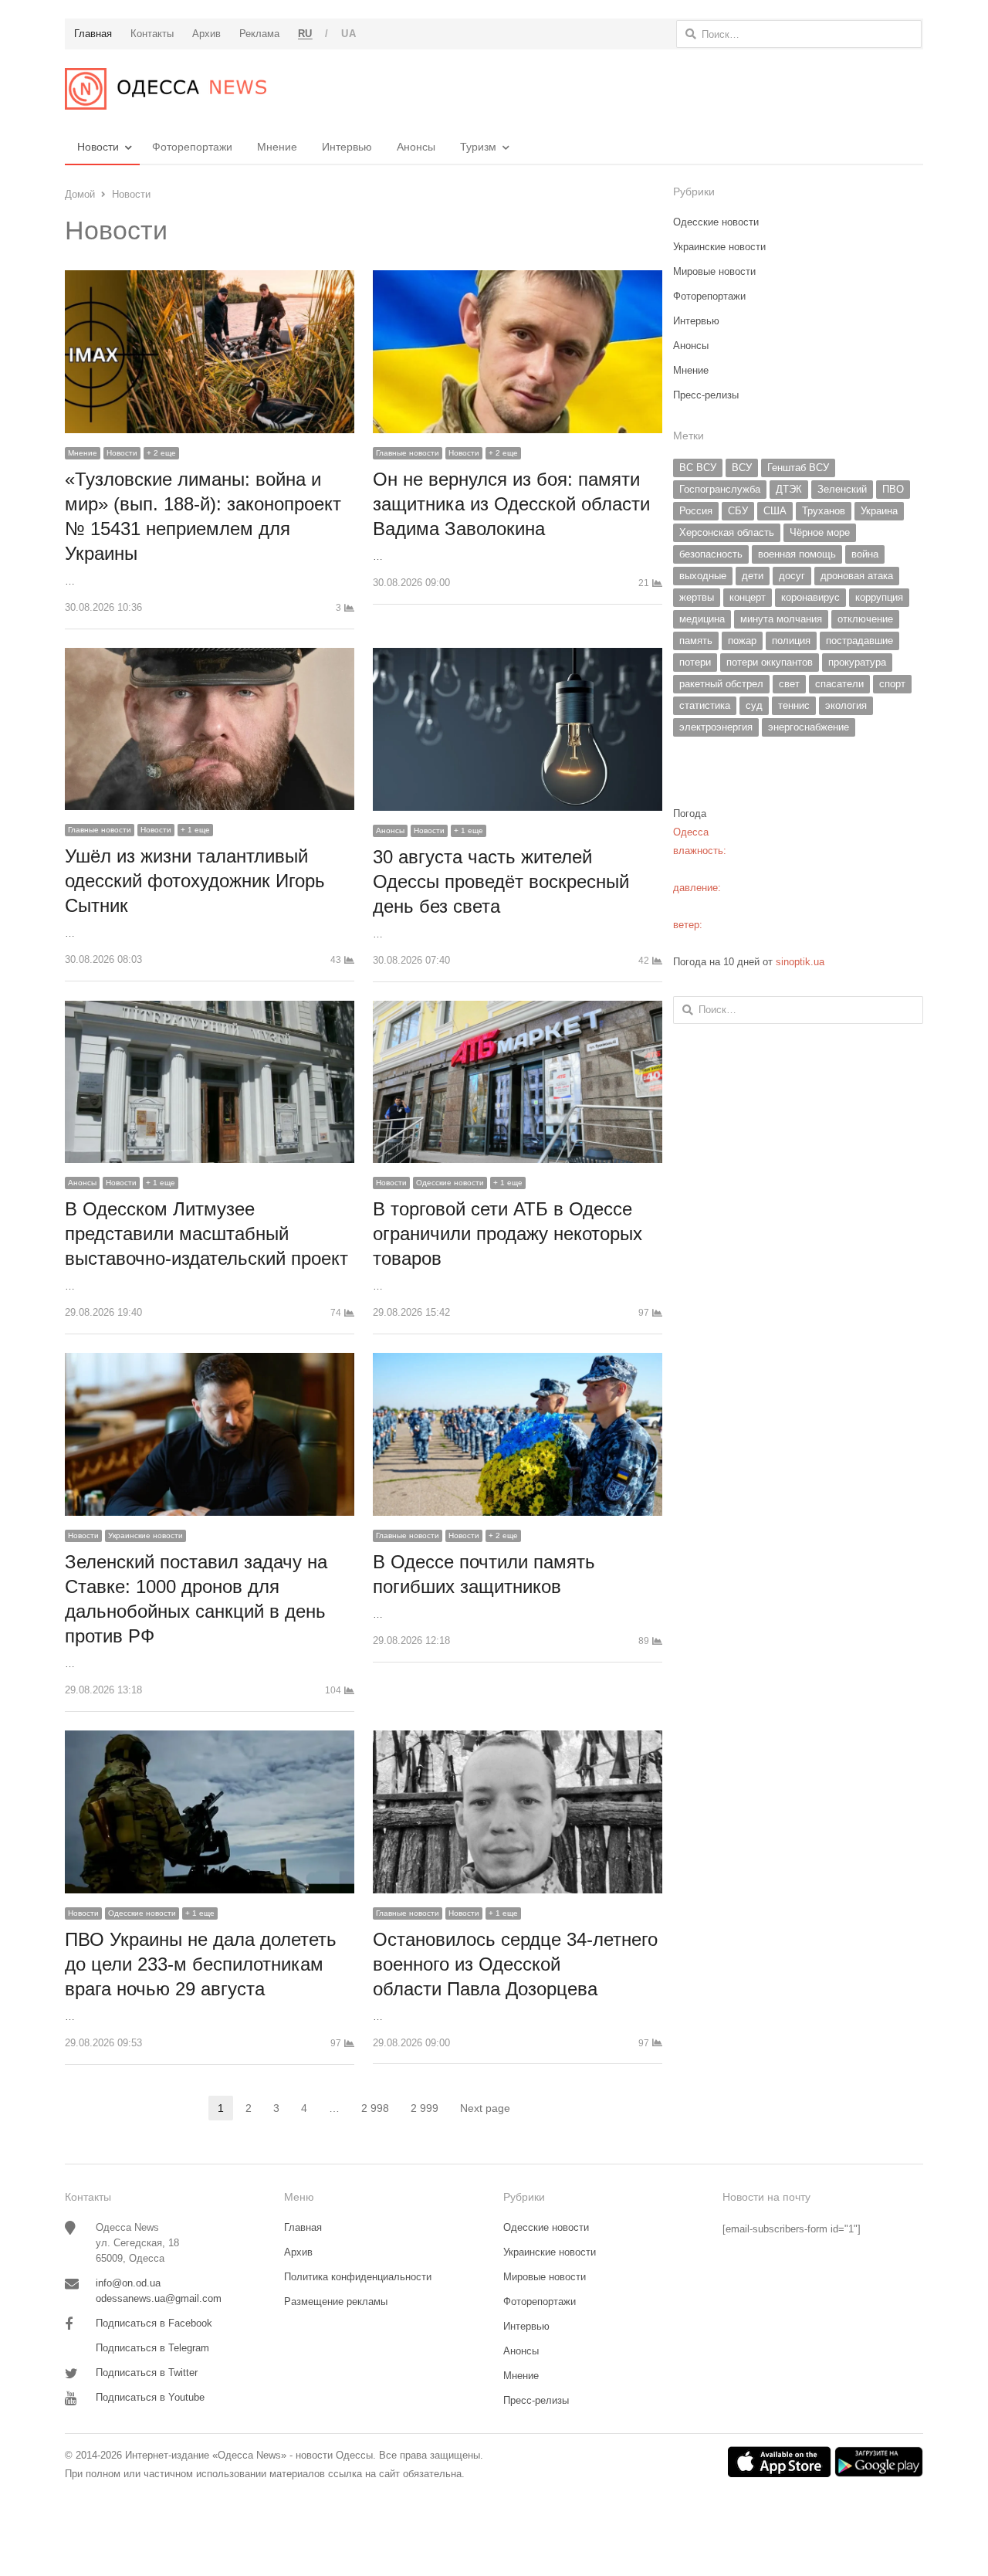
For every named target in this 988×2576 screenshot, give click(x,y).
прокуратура (857, 662)
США (775, 511)
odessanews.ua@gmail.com (159, 2298)
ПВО (893, 489)
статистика (705, 705)
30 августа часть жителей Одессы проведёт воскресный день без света (501, 881)
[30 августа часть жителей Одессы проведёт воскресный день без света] (518, 657)
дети (753, 576)
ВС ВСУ (698, 468)
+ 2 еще (161, 453)
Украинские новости (145, 1535)
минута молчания (781, 619)
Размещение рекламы (336, 2301)
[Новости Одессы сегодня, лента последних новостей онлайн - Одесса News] (166, 89)
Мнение (277, 147)
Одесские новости (450, 1183)
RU (305, 34)
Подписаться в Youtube (150, 2397)
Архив (298, 2252)
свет (789, 684)
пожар (742, 641)
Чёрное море (820, 532)
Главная (303, 2227)
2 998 (380, 2109)
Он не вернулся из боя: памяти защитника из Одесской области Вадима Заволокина (511, 504)
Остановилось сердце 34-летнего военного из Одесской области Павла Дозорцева (515, 1964)
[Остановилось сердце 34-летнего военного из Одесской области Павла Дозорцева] (518, 1739)
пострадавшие (859, 641)
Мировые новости (714, 271)
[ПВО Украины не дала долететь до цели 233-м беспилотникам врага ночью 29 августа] (210, 1739)
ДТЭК (789, 489)
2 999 (429, 2109)
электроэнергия (716, 727)
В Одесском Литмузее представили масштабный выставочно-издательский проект (206, 1234)
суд (754, 705)
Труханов (824, 511)
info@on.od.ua (128, 2283)
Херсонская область (727, 532)
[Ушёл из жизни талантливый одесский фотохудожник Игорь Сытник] (210, 657)
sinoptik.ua (800, 962)
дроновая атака (857, 576)
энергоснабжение (809, 727)
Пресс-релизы (706, 395)
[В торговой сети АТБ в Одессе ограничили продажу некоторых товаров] (518, 1010)
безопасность (711, 554)
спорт (892, 684)
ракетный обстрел (721, 684)
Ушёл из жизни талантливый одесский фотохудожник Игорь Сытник (195, 881)
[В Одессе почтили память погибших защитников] (518, 1362)
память (696, 641)
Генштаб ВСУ (798, 468)
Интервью (347, 147)
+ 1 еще (195, 830)
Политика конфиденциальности (358, 2277)
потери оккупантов (770, 662)
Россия (696, 511)
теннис (794, 705)
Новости (98, 147)
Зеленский (842, 489)
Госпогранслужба (720, 489)
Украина (879, 511)
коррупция (879, 597)
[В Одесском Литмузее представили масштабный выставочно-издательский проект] (210, 1010)
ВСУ (742, 468)
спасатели (839, 684)
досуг (792, 576)
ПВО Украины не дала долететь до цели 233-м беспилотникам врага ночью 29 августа (201, 1964)
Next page (485, 2108)
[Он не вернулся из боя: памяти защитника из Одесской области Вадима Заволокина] (518, 279)
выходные (703, 576)
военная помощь (797, 554)
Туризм (478, 147)
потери (695, 662)
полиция (791, 641)
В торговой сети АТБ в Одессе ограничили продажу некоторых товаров (508, 1234)
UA (349, 34)
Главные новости (408, 453)
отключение (865, 619)
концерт (748, 597)
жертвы (697, 597)
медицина (702, 619)
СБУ (738, 511)
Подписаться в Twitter (147, 2373)
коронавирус (810, 597)
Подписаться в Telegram (152, 2348)
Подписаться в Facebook (154, 2323)
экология (846, 705)
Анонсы (416, 147)
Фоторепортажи (192, 147)
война (865, 554)
